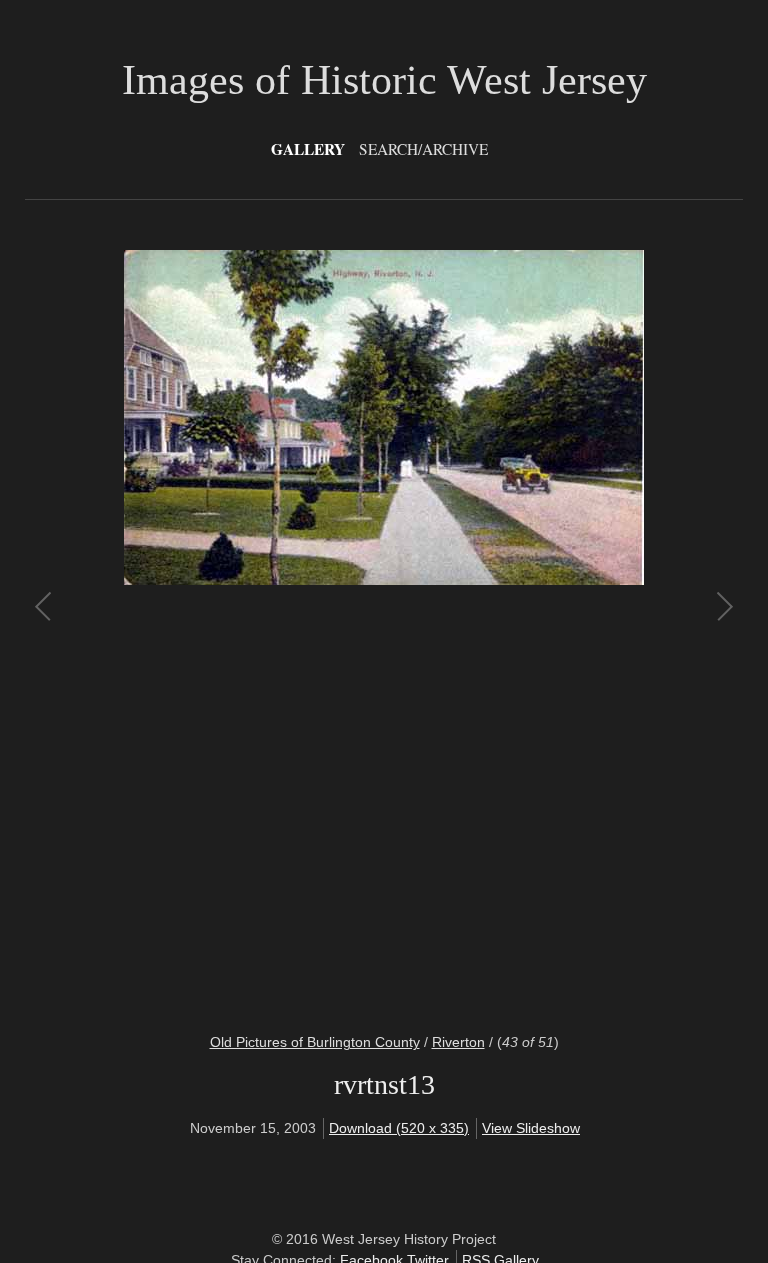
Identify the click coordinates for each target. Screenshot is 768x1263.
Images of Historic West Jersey (384, 80)
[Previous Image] (214, 629)
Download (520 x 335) (399, 1128)
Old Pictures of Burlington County (315, 1042)
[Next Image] (553, 629)
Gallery (308, 149)
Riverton (458, 1042)
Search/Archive (423, 149)
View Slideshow (531, 1128)
